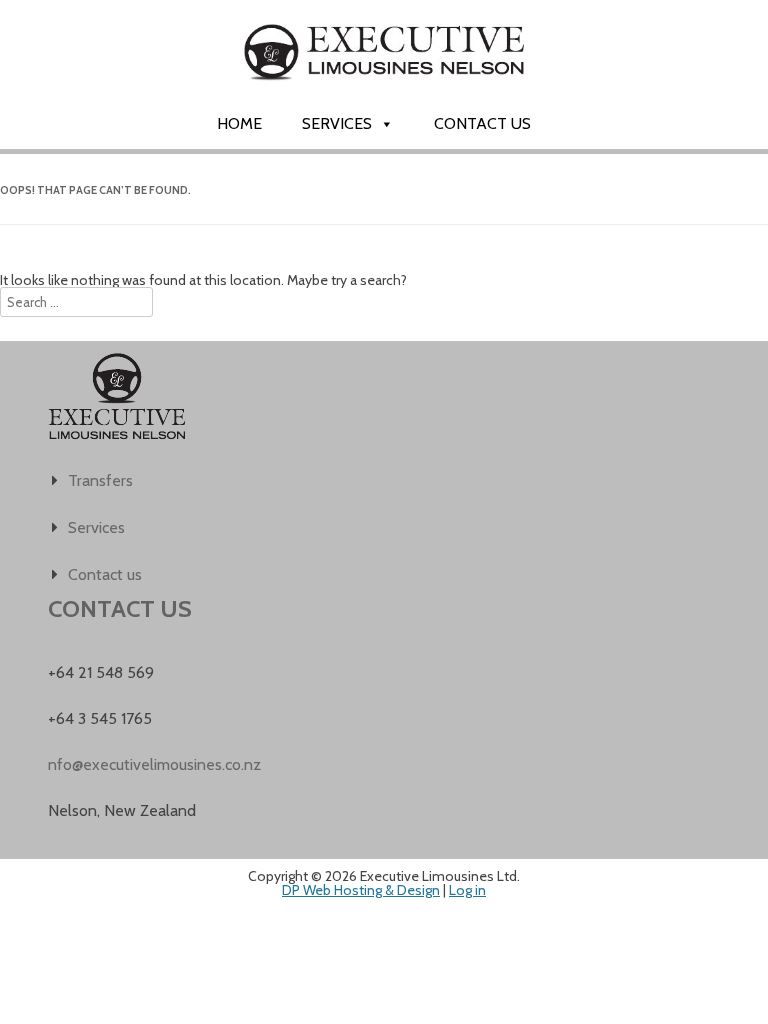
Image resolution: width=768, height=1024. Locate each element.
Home (239, 123)
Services (337, 123)
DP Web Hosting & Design (361, 890)
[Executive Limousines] (384, 97)
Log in (467, 890)
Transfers (100, 480)
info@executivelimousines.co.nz (153, 764)
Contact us (482, 123)
